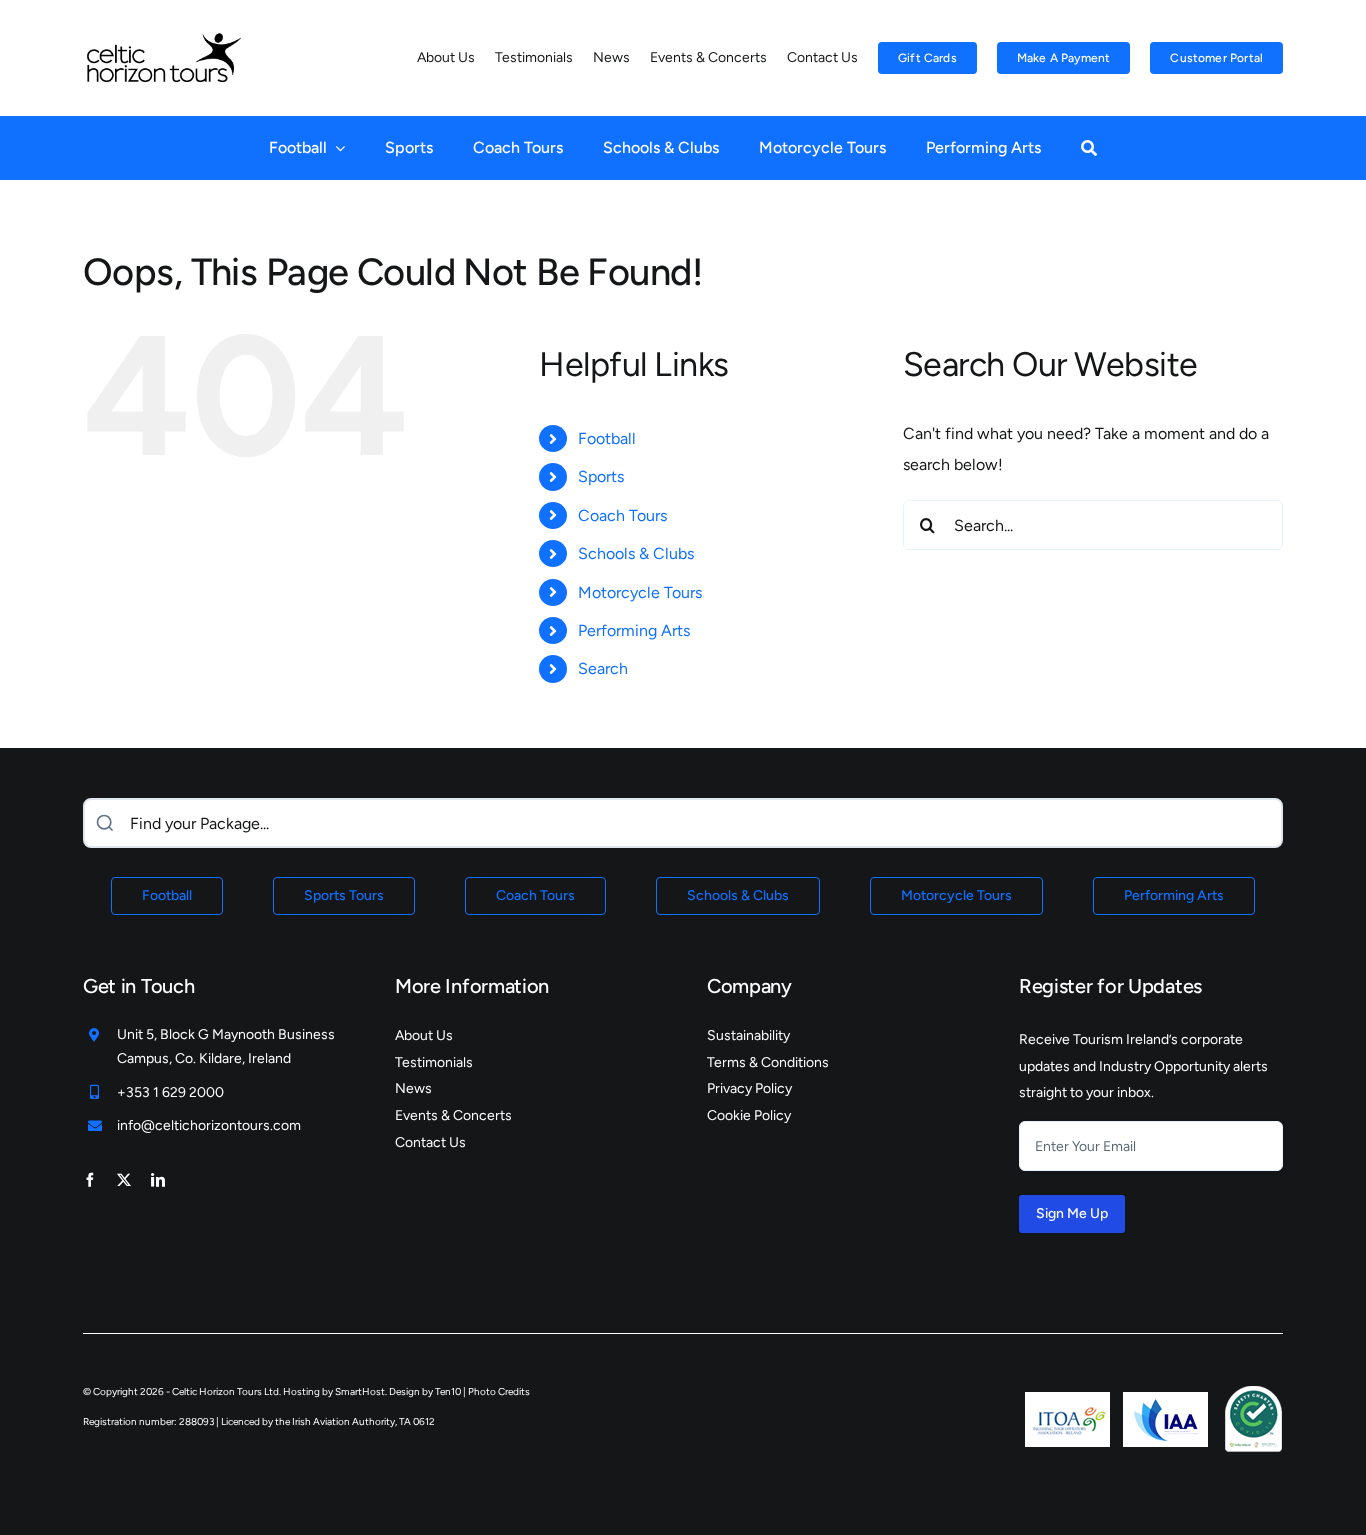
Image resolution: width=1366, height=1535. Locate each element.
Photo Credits (499, 1391)
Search (603, 668)
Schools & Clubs (636, 553)
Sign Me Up (1072, 1213)
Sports (601, 476)
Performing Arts (634, 630)
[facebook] (90, 1180)
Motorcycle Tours (640, 592)
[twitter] (124, 1180)
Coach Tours (622, 515)
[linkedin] (158, 1180)
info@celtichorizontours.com (209, 1125)
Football (607, 438)
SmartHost (360, 1391)
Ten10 (448, 1391)
